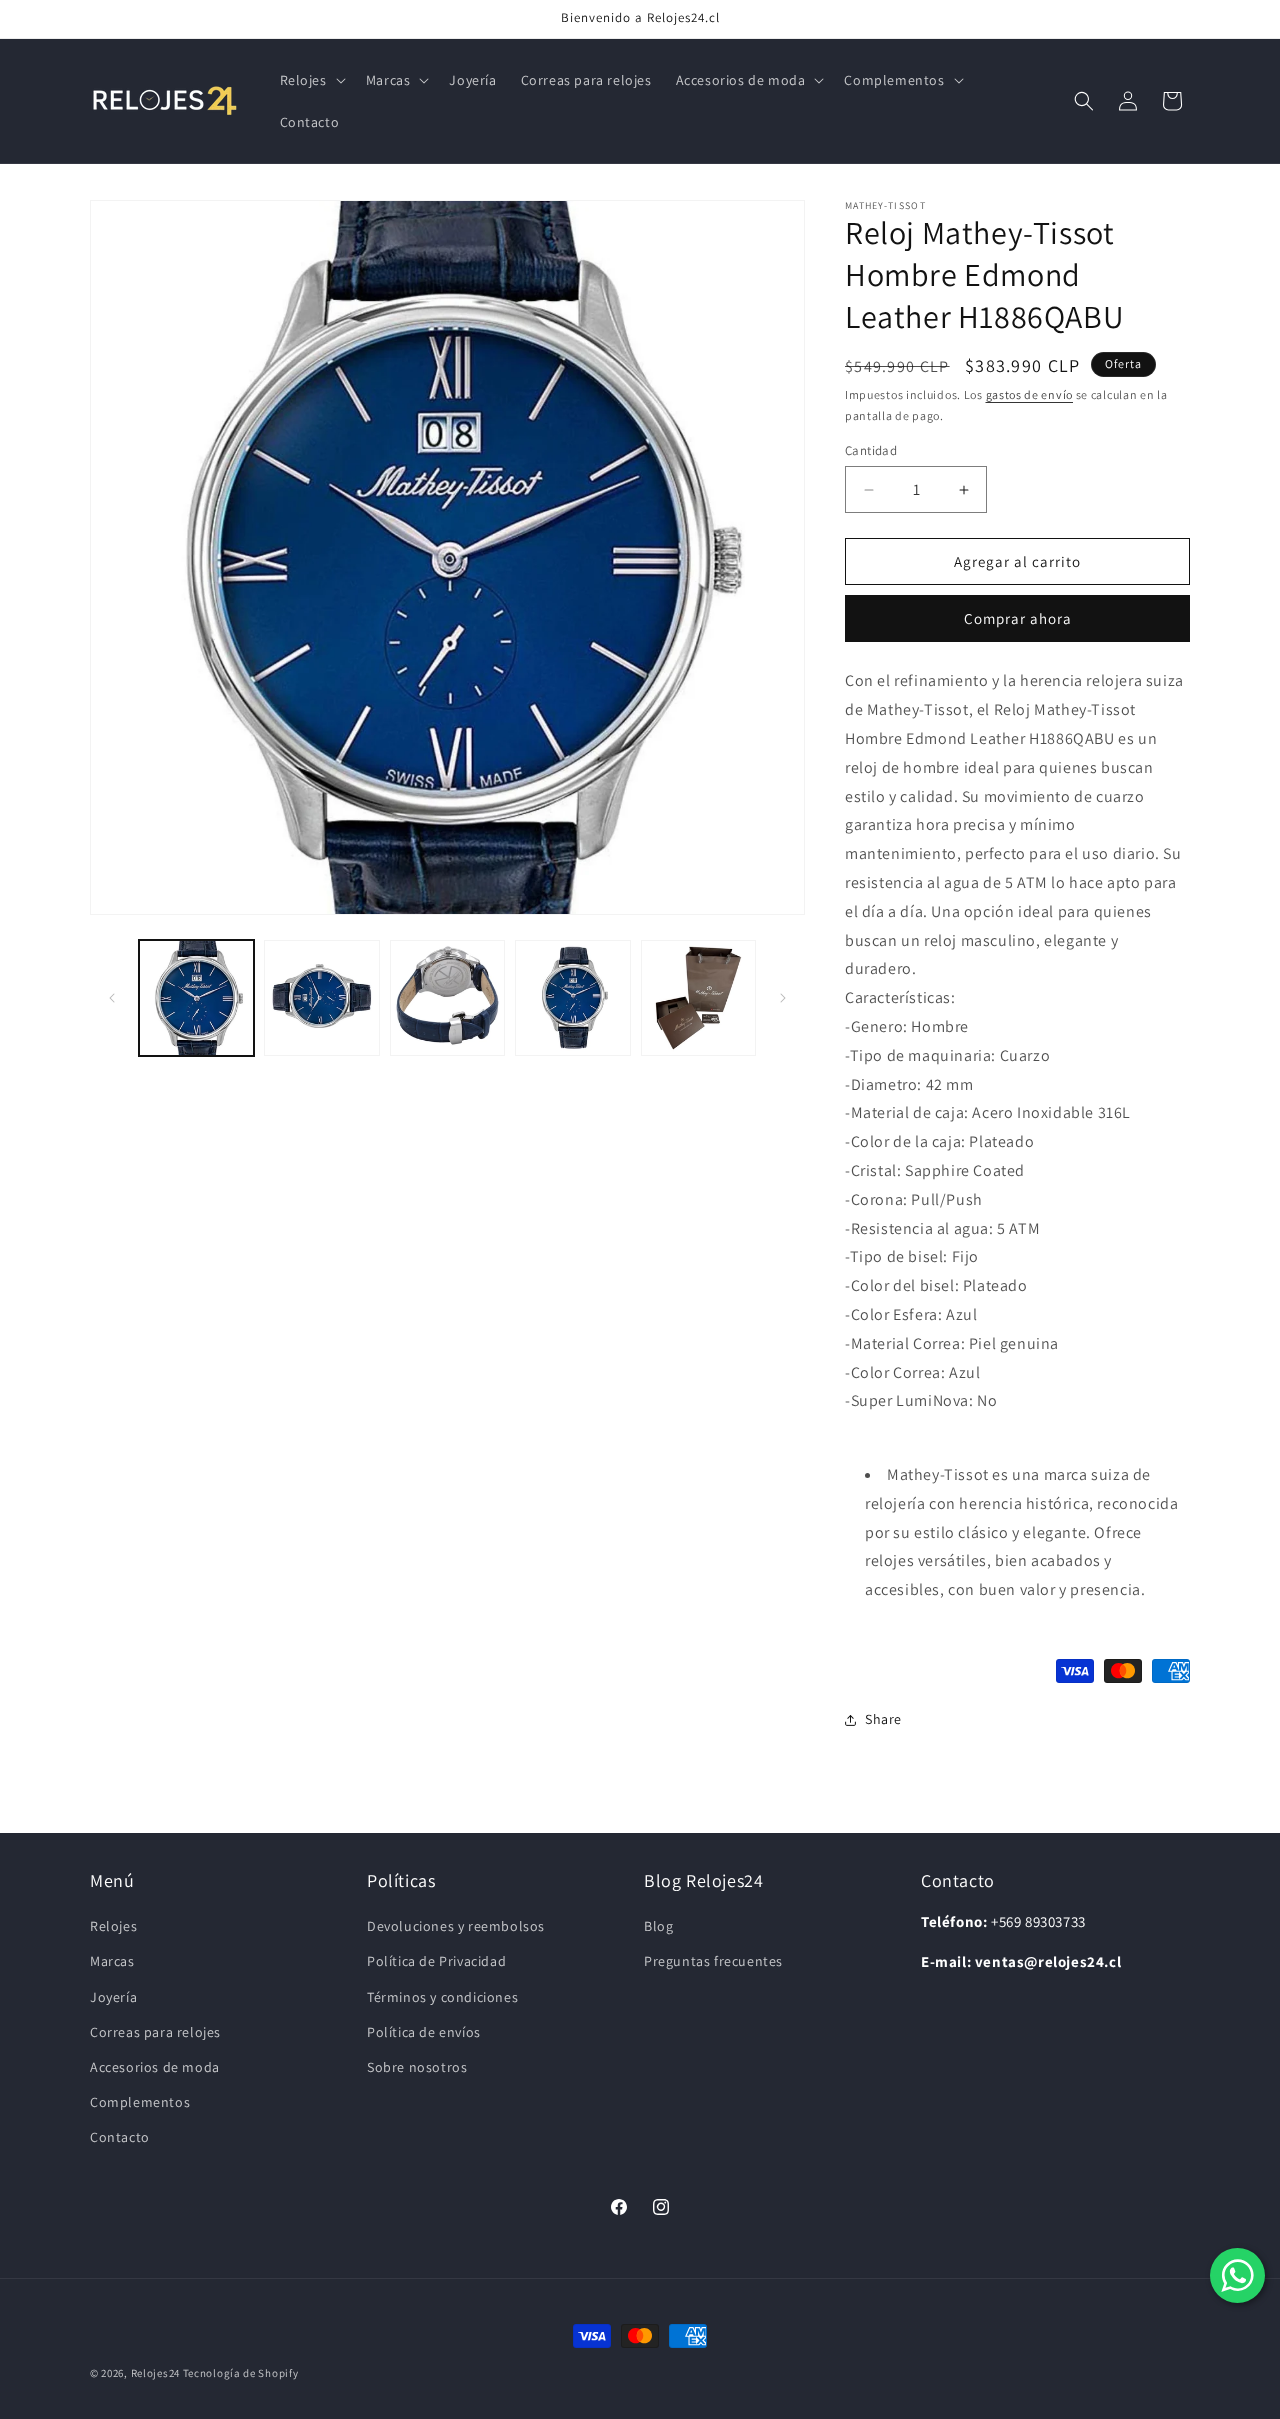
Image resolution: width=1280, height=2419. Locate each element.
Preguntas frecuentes (713, 1961)
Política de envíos (424, 2032)
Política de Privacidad (436, 1961)
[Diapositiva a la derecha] (783, 998)
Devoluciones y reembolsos (456, 1926)
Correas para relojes (155, 2032)
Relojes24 (155, 2373)
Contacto (120, 2137)
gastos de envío (1030, 394)
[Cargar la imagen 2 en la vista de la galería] (321, 997)
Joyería (113, 1997)
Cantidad (871, 450)
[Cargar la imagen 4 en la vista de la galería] (572, 997)
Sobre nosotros (417, 2067)
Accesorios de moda (155, 2067)
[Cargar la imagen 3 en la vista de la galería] (447, 997)
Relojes (113, 1926)
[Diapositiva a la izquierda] (112, 998)
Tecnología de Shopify (241, 2373)
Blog (658, 1926)
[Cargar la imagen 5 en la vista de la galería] (698, 997)
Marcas (112, 1961)
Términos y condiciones (442, 1997)
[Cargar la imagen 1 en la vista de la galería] (196, 997)
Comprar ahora (1018, 618)
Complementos (140, 2102)
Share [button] (883, 1719)
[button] (311, 80)
